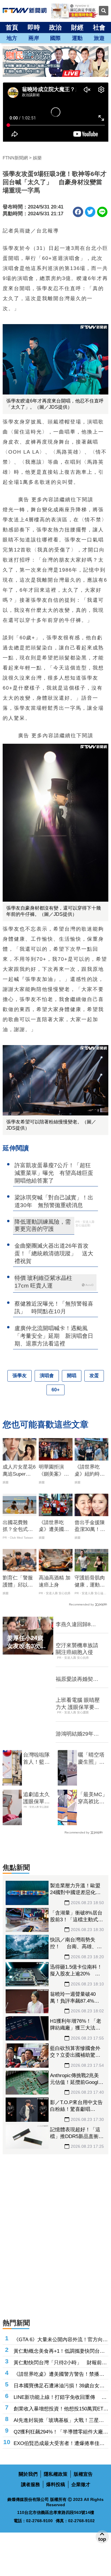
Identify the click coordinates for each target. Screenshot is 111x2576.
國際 (55, 38)
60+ (55, 1390)
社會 (99, 27)
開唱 (72, 1376)
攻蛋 (94, 1376)
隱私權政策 (56, 2474)
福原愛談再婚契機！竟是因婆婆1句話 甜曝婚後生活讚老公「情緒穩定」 (77, 1679)
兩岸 (34, 38)
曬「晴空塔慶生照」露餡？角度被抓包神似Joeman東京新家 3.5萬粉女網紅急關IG (93, 1759)
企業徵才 (81, 2484)
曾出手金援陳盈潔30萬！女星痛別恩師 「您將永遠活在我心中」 (90, 1526)
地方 (12, 38)
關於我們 (28, 2474)
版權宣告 (83, 2474)
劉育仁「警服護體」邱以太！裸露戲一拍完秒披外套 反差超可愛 (20, 1582)
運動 (77, 38)
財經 (77, 27)
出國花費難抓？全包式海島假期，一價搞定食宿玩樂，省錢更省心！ (18, 1526)
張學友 (20, 1376)
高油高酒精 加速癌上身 (55, 1581)
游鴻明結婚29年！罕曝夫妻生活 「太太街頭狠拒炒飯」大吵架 (77, 1734)
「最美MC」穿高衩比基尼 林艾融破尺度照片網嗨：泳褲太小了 (93, 1798)
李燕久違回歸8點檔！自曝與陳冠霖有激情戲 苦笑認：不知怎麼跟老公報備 (77, 1625)
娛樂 (37, 158)
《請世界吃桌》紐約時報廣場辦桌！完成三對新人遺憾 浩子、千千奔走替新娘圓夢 (90, 1471)
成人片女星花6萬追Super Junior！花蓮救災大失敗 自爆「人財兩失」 (20, 1471)
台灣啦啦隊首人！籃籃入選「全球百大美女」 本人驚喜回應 (38, 1759)
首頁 (12, 27)
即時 (34, 27)
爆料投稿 (56, 2484)
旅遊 (99, 38)
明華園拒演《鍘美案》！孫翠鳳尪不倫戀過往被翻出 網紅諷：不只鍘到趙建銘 (56, 1471)
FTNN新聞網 (15, 158)
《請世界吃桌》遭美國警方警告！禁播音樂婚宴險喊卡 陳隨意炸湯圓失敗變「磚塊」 (54, 1526)
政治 (55, 27)
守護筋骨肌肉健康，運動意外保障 (90, 1582)
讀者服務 (30, 2484)
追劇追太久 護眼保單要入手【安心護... (36, 1798)
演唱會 (47, 1376)
